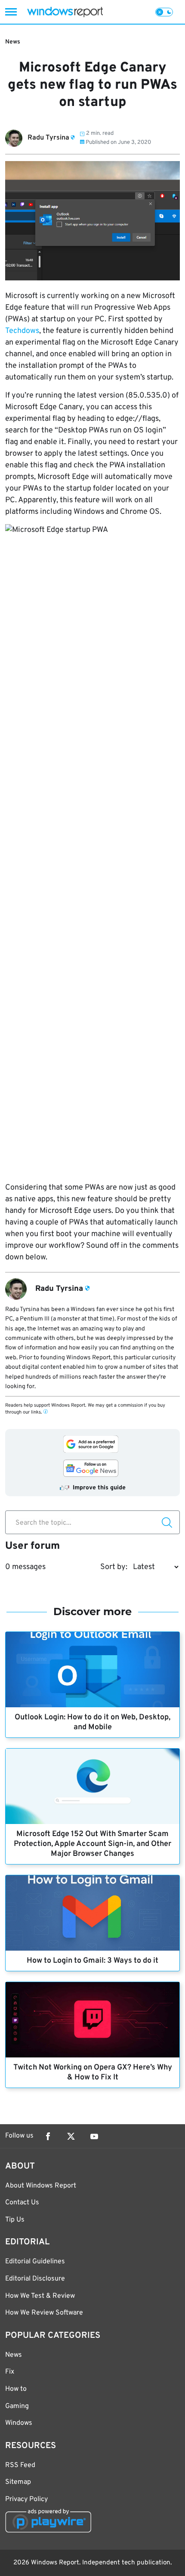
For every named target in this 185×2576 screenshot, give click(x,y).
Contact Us (22, 2203)
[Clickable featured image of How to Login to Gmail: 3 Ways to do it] (92, 1913)
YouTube (94, 2136)
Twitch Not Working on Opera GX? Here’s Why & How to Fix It (93, 2073)
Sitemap (18, 2482)
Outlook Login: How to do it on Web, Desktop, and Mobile (92, 1722)
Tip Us (15, 2220)
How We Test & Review (40, 2296)
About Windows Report (41, 2186)
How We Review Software (44, 2313)
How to (16, 2389)
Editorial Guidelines (35, 2262)
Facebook (48, 2136)
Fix (10, 2372)
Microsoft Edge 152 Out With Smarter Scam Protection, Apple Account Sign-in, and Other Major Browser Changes (92, 1844)
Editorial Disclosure (35, 2279)
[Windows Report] (65, 12)
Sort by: (114, 1567)
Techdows (22, 331)
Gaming (17, 2406)
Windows (19, 2423)
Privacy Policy (26, 2499)
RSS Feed (20, 2465)
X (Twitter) (71, 2136)
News (13, 42)
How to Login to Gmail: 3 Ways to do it (92, 1961)
